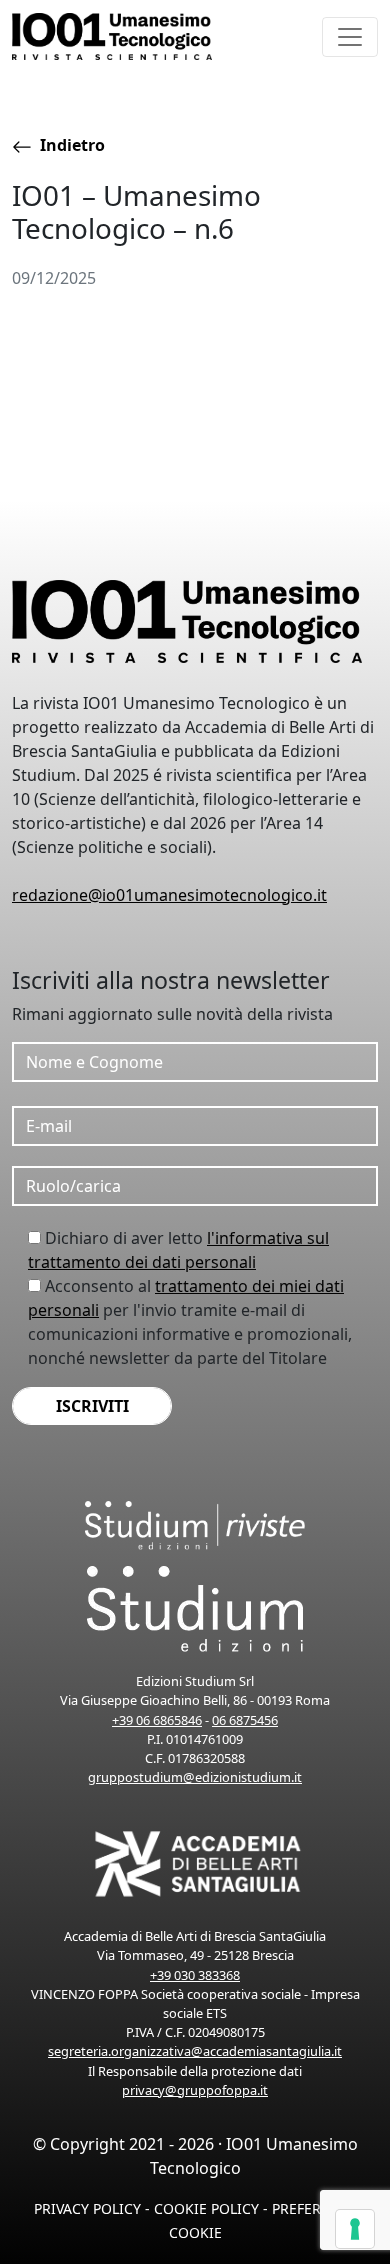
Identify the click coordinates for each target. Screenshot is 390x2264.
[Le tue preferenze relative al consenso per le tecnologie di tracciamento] (355, 2229)
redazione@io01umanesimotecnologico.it (169, 895)
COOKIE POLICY (206, 2208)
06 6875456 (245, 1720)
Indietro (70, 145)
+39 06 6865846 (157, 1720)
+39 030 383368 (195, 1975)
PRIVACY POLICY (87, 2208)
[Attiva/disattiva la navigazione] (350, 37)
